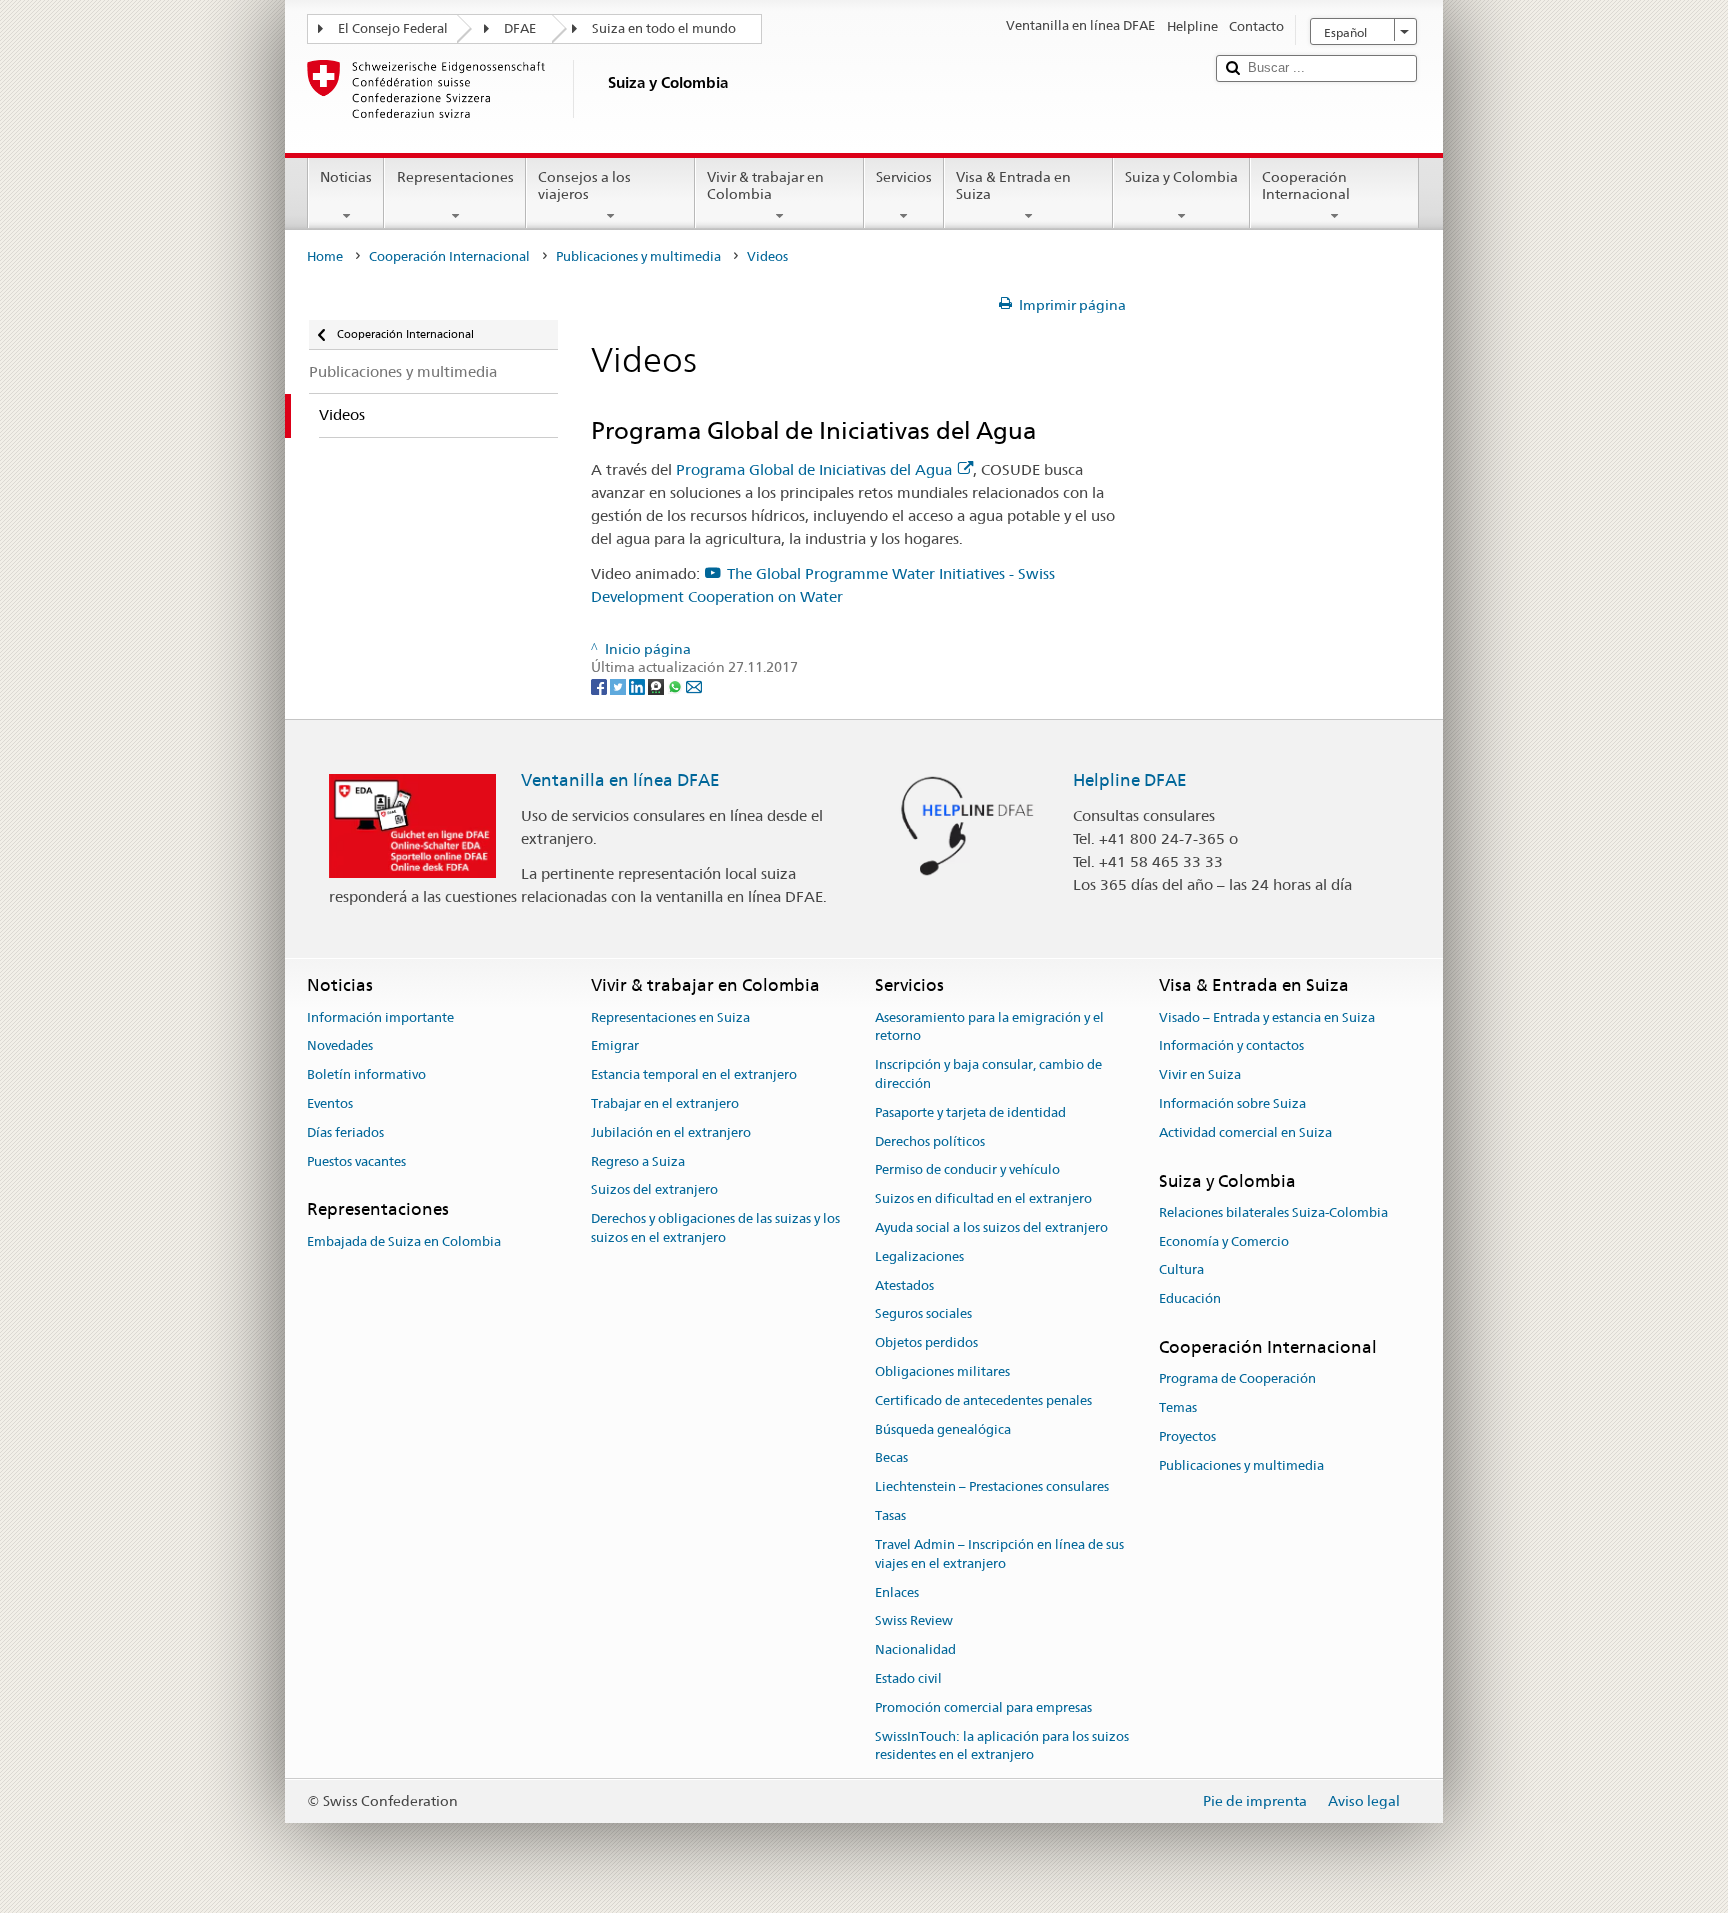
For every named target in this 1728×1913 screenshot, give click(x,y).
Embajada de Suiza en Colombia (404, 1241)
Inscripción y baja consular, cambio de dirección (988, 1074)
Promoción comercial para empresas (983, 1707)
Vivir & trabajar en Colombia (765, 185)
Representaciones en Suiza (670, 1017)
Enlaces (897, 1592)
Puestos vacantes (356, 1161)
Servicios (904, 177)
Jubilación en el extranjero (671, 1132)
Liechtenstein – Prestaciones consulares (992, 1487)
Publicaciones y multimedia (638, 256)
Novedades (340, 1046)
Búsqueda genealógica (943, 1429)
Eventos (330, 1103)
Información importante (380, 1017)
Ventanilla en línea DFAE (620, 780)
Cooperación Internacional (1306, 185)
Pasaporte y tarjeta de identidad (970, 1112)
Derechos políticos (930, 1141)
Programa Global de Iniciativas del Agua (814, 469)
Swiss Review (914, 1621)
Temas (1178, 1407)
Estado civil (908, 1678)
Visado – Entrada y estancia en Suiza (1267, 1017)
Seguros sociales (923, 1314)
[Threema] (657, 686)
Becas (891, 1458)
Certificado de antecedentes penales (983, 1400)
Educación (1190, 1299)
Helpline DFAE (1130, 780)
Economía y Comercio (1224, 1241)
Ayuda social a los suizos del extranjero (991, 1227)
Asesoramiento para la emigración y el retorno (989, 1027)
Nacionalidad (915, 1649)
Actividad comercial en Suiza (1245, 1132)
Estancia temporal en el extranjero (694, 1074)
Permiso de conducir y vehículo (967, 1170)
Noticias (346, 177)
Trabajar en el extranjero (665, 1103)
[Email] (694, 686)
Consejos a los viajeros (584, 185)
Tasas (890, 1515)
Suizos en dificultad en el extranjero (983, 1198)
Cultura (1181, 1270)
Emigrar (615, 1046)
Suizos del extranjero (654, 1190)
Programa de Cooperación (1237, 1379)
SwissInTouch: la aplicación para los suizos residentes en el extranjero (1002, 1746)
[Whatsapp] (676, 686)
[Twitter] (619, 686)
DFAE (520, 28)
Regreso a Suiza (638, 1161)
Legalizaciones (919, 1256)
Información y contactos (1231, 1046)
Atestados (904, 1285)
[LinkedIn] (638, 686)
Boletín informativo (366, 1074)
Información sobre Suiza (1232, 1103)
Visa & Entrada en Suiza (1013, 185)
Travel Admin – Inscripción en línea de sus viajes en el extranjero (999, 1554)
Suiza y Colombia (1181, 177)
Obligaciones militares (942, 1371)
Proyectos (1187, 1436)
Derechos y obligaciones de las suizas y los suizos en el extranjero (715, 1228)
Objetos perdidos (926, 1342)
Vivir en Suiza (1200, 1074)
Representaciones (455, 177)
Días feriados (345, 1132)
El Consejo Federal (393, 28)
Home (325, 256)
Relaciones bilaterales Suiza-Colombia (1273, 1212)
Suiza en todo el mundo (664, 28)
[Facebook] (600, 686)
